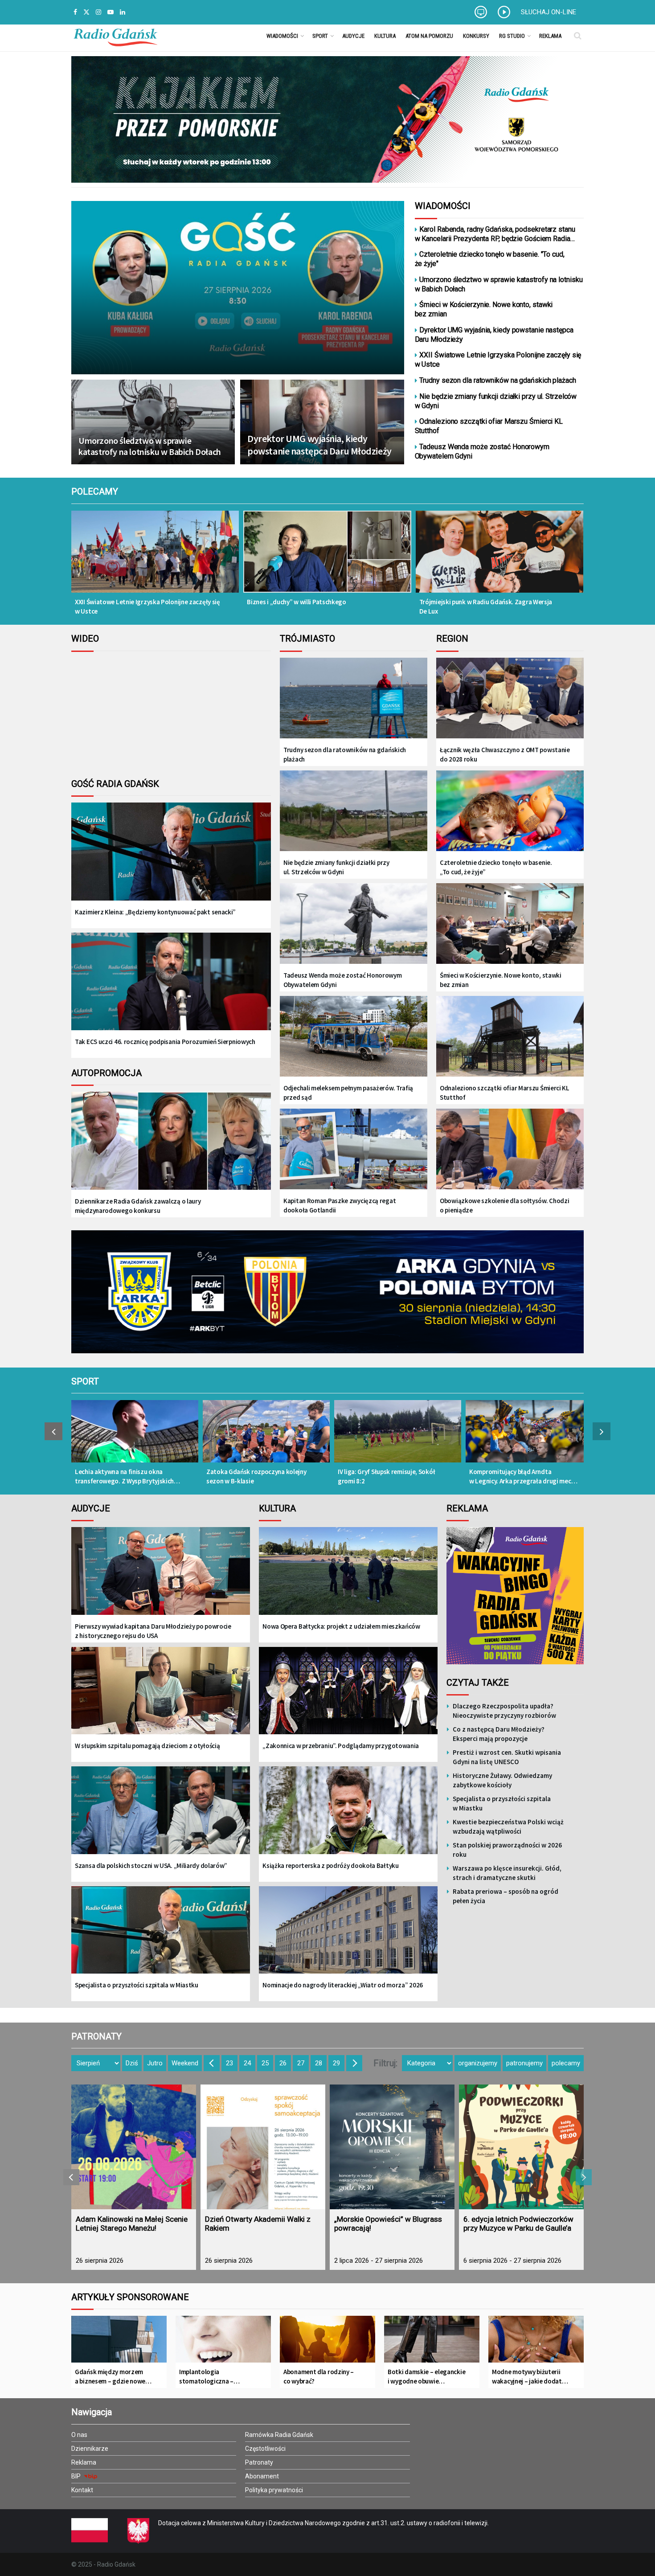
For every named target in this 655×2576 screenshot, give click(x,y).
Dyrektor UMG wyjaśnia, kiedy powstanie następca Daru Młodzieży (319, 445)
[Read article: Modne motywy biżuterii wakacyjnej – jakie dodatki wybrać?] (536, 2343)
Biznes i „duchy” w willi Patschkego (297, 602)
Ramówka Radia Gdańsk (279, 2435)
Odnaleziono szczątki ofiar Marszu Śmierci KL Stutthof (489, 426)
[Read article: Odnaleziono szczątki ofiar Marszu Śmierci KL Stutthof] (510, 1037)
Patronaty (259, 2462)
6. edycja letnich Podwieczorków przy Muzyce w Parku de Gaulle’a (518, 2224)
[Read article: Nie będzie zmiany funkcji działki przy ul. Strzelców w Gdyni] (354, 812)
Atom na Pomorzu (429, 36)
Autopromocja (106, 1073)
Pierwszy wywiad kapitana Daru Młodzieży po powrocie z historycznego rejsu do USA (153, 1631)
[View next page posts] (602, 1431)
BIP (77, 2476)
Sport (320, 36)
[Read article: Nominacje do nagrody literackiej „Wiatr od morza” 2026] (348, 1936)
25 (265, 2063)
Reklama (550, 36)
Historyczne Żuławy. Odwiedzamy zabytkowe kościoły (502, 1780)
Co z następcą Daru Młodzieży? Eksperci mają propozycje (499, 1734)
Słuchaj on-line (549, 12)
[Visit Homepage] (115, 36)
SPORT (85, 1381)
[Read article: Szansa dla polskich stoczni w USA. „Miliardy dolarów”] (161, 1816)
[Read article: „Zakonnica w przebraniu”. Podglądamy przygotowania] (348, 1697)
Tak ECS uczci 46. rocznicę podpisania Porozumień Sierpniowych (165, 1042)
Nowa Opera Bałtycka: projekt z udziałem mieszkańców (341, 1626)
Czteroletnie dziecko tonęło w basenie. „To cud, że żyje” (496, 867)
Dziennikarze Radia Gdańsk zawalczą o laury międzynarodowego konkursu (138, 1206)
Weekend (185, 2063)
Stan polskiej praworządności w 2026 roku (507, 1850)
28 (319, 2063)
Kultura (385, 36)
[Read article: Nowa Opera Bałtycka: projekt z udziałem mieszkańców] (348, 1577)
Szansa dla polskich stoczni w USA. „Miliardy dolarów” (151, 1865)
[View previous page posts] (53, 1431)
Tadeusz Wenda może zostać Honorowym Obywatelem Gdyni (482, 451)
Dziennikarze (90, 2449)
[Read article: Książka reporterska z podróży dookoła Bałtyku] (348, 1816)
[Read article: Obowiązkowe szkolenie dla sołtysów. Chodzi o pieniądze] (510, 1150)
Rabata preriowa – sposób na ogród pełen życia (506, 1896)
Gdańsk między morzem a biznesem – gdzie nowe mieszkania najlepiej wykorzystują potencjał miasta (110, 2377)
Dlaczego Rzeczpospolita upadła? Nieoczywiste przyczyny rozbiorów (504, 1711)
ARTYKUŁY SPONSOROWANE (130, 2297)
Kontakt (82, 2490)
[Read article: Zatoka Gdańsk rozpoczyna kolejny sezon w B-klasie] (266, 1436)
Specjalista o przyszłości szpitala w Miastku (137, 1985)
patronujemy (524, 2063)
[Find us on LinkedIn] (123, 12)
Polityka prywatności (274, 2490)
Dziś (132, 2063)
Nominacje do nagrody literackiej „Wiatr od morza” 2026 (343, 1985)
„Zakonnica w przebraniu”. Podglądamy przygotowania (341, 1746)
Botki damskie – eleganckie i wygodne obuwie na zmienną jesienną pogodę (426, 2377)
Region (452, 639)
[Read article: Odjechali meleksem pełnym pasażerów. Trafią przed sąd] (354, 1037)
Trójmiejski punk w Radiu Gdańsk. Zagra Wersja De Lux (486, 606)
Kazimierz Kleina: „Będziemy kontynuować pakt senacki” (155, 912)
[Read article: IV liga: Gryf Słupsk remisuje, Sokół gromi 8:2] (398, 1436)
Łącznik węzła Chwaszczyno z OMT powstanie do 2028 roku (505, 754)
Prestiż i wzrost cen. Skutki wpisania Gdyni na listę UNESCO (507, 1757)
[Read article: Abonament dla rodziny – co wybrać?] (327, 2343)
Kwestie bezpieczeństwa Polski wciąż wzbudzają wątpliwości (508, 1827)
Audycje (353, 36)
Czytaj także (478, 1683)
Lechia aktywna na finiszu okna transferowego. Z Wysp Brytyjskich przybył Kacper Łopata (124, 1476)
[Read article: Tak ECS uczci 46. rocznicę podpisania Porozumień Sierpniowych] (171, 989)
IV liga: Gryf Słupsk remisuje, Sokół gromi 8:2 (386, 1476)
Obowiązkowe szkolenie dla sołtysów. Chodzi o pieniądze (504, 1205)
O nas (79, 2435)
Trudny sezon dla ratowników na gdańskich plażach (497, 380)
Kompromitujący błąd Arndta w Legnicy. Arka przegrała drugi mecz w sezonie (522, 1476)
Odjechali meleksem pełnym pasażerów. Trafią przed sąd (348, 1093)
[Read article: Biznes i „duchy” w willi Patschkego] (327, 558)
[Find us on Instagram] (98, 12)
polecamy (566, 2063)
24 (247, 2063)
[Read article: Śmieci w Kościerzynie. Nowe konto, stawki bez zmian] (510, 924)
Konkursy (476, 36)
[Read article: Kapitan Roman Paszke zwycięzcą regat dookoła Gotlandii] (354, 1150)
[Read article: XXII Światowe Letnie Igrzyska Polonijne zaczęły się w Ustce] (155, 558)
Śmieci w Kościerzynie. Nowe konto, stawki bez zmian (484, 309)
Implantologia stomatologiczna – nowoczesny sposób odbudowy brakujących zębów (212, 2377)
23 (229, 2063)
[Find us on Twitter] (86, 12)
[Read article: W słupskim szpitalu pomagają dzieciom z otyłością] (161, 1697)
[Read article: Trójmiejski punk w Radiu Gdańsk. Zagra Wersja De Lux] (499, 558)
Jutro (155, 2063)
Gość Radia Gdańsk (115, 784)
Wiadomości (282, 36)
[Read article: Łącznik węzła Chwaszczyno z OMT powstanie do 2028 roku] (510, 699)
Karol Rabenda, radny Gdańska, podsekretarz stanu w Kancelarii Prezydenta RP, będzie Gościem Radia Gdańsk (495, 234)
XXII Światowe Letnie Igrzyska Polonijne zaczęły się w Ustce (498, 360)
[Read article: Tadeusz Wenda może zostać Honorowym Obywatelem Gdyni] (354, 924)
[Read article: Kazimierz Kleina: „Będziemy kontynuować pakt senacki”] (171, 858)
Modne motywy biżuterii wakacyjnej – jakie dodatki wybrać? (529, 2377)
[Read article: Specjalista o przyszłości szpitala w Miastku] (161, 1936)
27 (301, 2063)
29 (336, 2063)
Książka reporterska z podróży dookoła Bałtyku (331, 1865)
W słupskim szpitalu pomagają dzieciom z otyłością (147, 1746)
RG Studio (512, 36)
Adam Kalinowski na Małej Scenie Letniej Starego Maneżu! (132, 2224)
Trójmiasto (307, 639)
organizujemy (478, 2063)
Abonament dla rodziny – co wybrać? (319, 2376)
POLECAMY (95, 491)
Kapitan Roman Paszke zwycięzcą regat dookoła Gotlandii (340, 1205)
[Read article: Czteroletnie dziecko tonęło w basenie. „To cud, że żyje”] (510, 812)
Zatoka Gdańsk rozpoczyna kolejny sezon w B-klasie (256, 1476)
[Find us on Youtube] (111, 12)
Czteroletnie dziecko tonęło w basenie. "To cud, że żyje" (490, 259)
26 (283, 2063)
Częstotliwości (265, 2449)
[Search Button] (578, 36)
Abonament (262, 2476)
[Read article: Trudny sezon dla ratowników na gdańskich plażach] (354, 699)
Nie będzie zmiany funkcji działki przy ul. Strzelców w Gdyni (496, 401)
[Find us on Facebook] (75, 12)
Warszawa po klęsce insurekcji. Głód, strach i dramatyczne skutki (507, 1873)
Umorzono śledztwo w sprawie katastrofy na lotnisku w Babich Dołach (150, 446)
